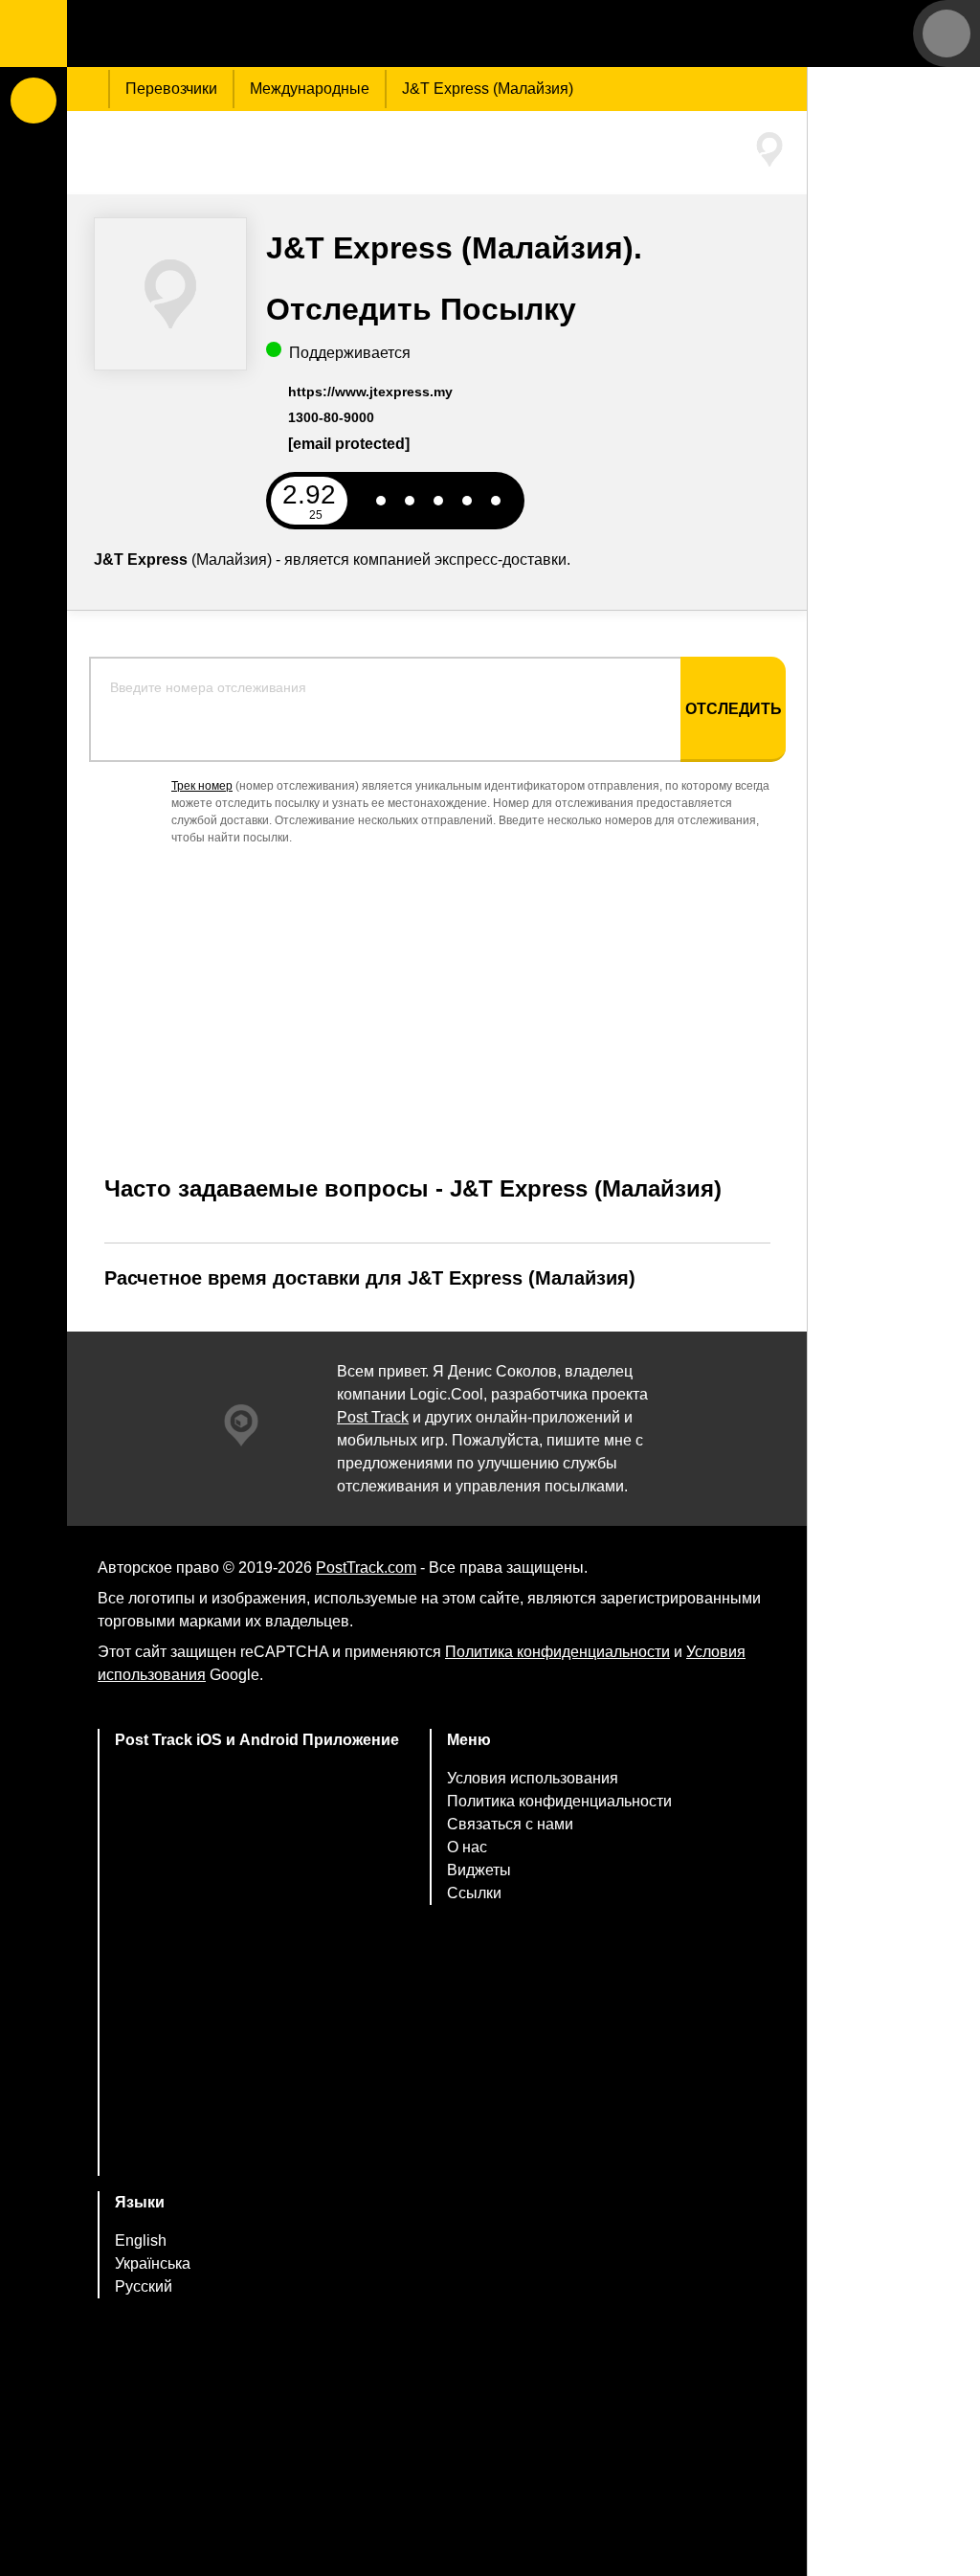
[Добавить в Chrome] (257, 1987)
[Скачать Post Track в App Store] (257, 1830)
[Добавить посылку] (33, 101)
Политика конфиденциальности (557, 1652)
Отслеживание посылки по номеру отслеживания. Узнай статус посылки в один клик (187, 34)
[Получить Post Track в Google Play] (257, 1911)
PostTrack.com (366, 1568)
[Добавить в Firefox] (257, 2062)
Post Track (373, 1417)
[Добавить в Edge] (257, 2138)
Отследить (734, 709)
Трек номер (202, 786)
